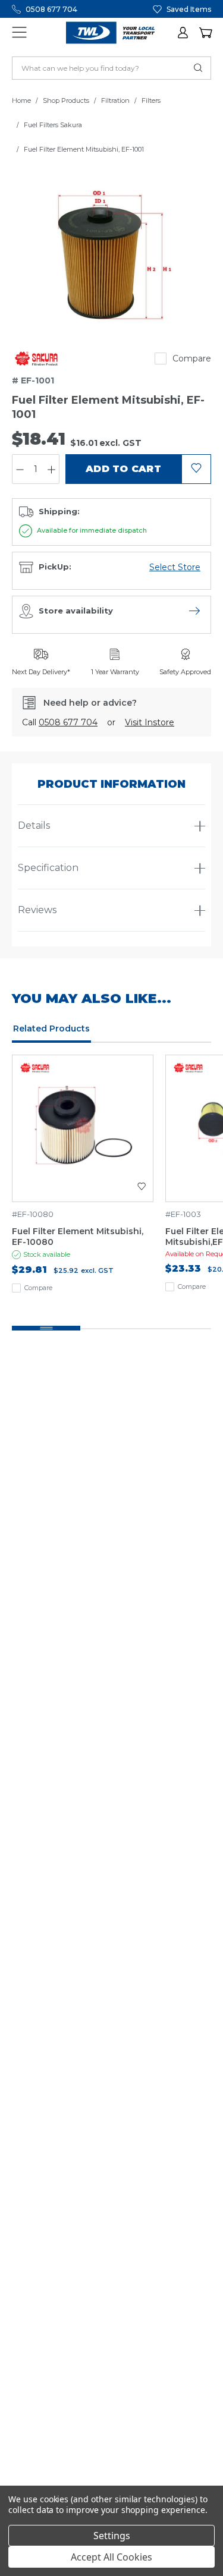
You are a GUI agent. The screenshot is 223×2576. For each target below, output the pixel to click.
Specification (48, 868)
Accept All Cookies (111, 2557)
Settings (112, 2536)
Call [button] (60, 722)
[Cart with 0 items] (205, 33)
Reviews (37, 910)
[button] (184, 33)
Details (34, 825)
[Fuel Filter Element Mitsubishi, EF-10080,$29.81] (83, 1128)
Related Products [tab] (51, 1028)
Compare (192, 358)
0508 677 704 (51, 9)
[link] (36, 358)
